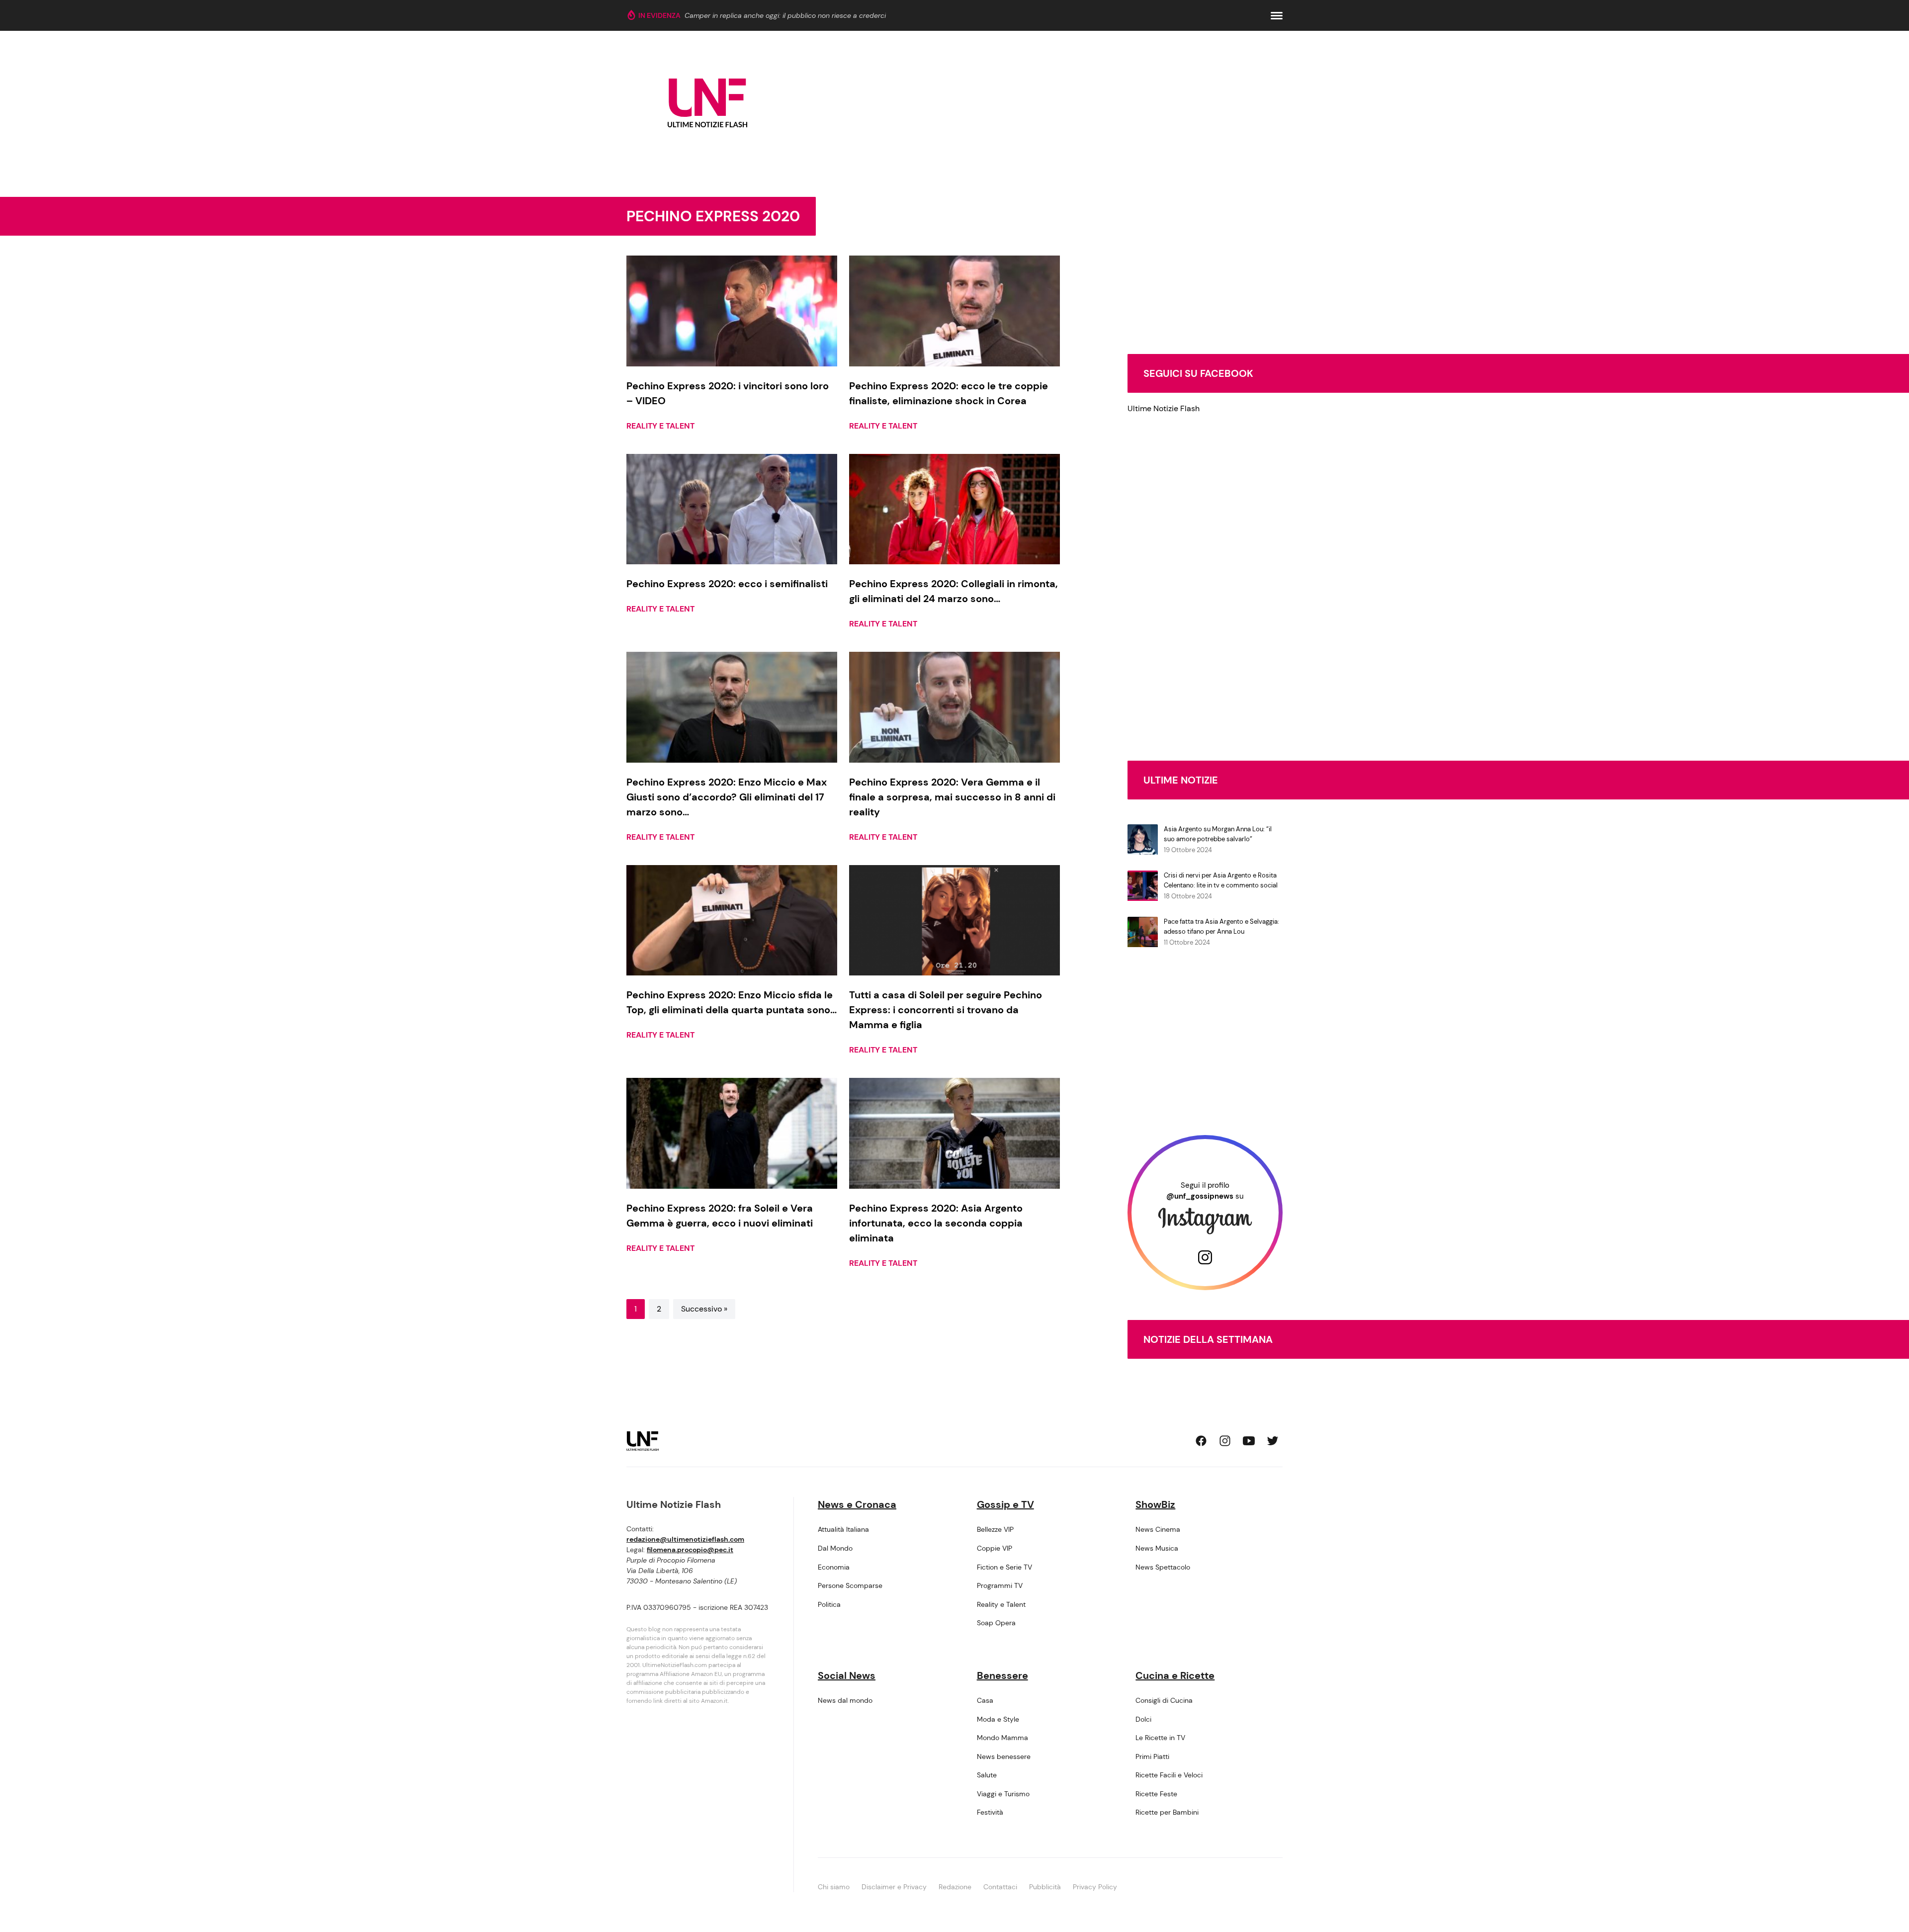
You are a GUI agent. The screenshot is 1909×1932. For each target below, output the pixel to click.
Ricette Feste (1156, 1794)
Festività (990, 1812)
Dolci (1143, 1719)
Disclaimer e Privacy (894, 1887)
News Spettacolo (1163, 1567)
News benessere (1004, 1756)
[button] (1277, 16)
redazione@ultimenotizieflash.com (685, 1539)
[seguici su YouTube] (1249, 1441)
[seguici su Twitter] (1273, 1441)
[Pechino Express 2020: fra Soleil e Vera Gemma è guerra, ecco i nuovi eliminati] (732, 1133)
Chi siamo (834, 1887)
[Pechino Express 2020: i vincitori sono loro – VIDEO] (732, 311)
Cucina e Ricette (1175, 1675)
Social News (847, 1675)
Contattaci (1000, 1887)
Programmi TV (1000, 1585)
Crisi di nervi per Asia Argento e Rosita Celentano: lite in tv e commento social (1221, 880)
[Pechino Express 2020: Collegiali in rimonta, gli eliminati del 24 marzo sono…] (954, 509)
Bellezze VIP (995, 1529)
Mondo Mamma (1002, 1738)
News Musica (1157, 1548)
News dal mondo (845, 1700)
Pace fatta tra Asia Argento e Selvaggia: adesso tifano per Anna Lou (1221, 926)
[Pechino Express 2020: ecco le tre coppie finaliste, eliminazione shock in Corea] (954, 311)
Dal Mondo (835, 1548)
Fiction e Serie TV (1004, 1567)
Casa (985, 1700)
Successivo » (704, 1309)
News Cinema (1158, 1529)
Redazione (955, 1887)
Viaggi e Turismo (1003, 1794)
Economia (834, 1567)
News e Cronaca (857, 1504)
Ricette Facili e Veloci (1169, 1775)
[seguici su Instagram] (1225, 1441)
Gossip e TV (1005, 1504)
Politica (829, 1604)
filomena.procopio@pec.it (690, 1550)
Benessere (1002, 1675)
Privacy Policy (1095, 1887)
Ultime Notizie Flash (1164, 408)
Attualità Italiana (843, 1529)
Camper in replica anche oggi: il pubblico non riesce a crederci (785, 15)
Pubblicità (1045, 1887)
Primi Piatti (1152, 1756)
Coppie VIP (995, 1548)
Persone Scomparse (850, 1585)
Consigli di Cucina (1164, 1700)
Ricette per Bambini (1167, 1812)
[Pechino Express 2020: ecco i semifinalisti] (732, 509)
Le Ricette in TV (1160, 1738)
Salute (987, 1775)
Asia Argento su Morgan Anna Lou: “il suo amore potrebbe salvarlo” (1218, 834)
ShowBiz (1155, 1504)
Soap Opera (996, 1623)
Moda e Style (998, 1719)
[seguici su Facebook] (1201, 1441)
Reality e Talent (660, 426)
